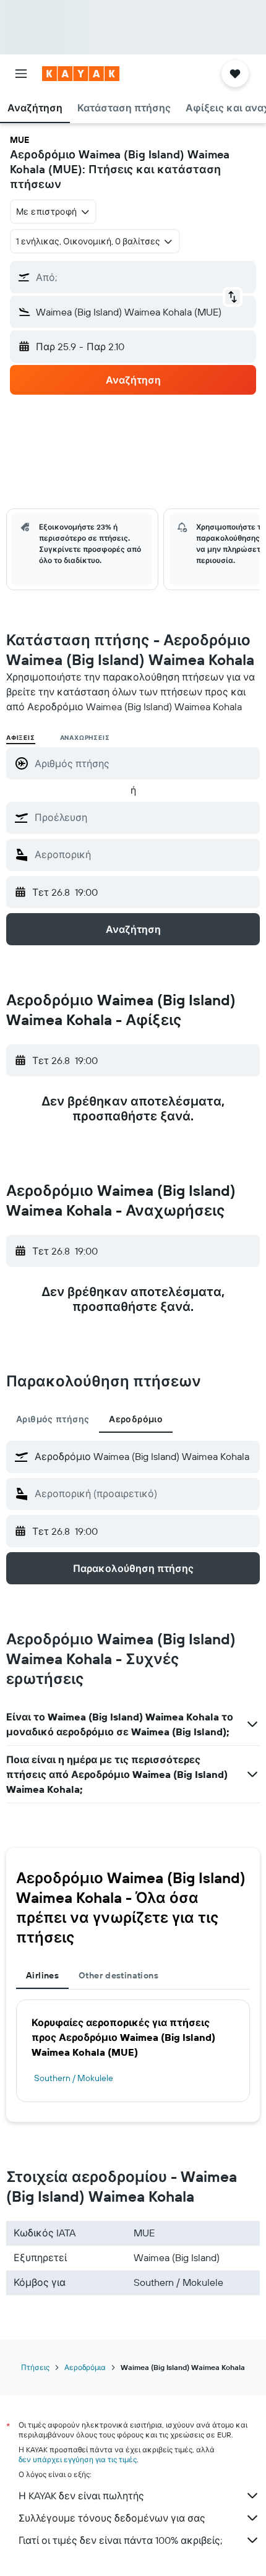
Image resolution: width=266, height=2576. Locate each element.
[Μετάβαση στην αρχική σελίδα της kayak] (81, 74)
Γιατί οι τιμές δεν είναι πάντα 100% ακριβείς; (120, 2540)
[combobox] (144, 817)
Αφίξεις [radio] (21, 738)
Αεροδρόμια (85, 2367)
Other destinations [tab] (118, 1975)
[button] (21, 74)
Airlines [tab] (42, 1975)
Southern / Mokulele (74, 2078)
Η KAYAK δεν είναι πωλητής (81, 2496)
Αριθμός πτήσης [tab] (53, 1419)
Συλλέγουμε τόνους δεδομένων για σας (112, 2518)
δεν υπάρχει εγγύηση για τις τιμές (78, 2459)
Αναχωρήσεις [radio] (85, 738)
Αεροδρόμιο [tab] (136, 1419)
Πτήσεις (35, 2367)
